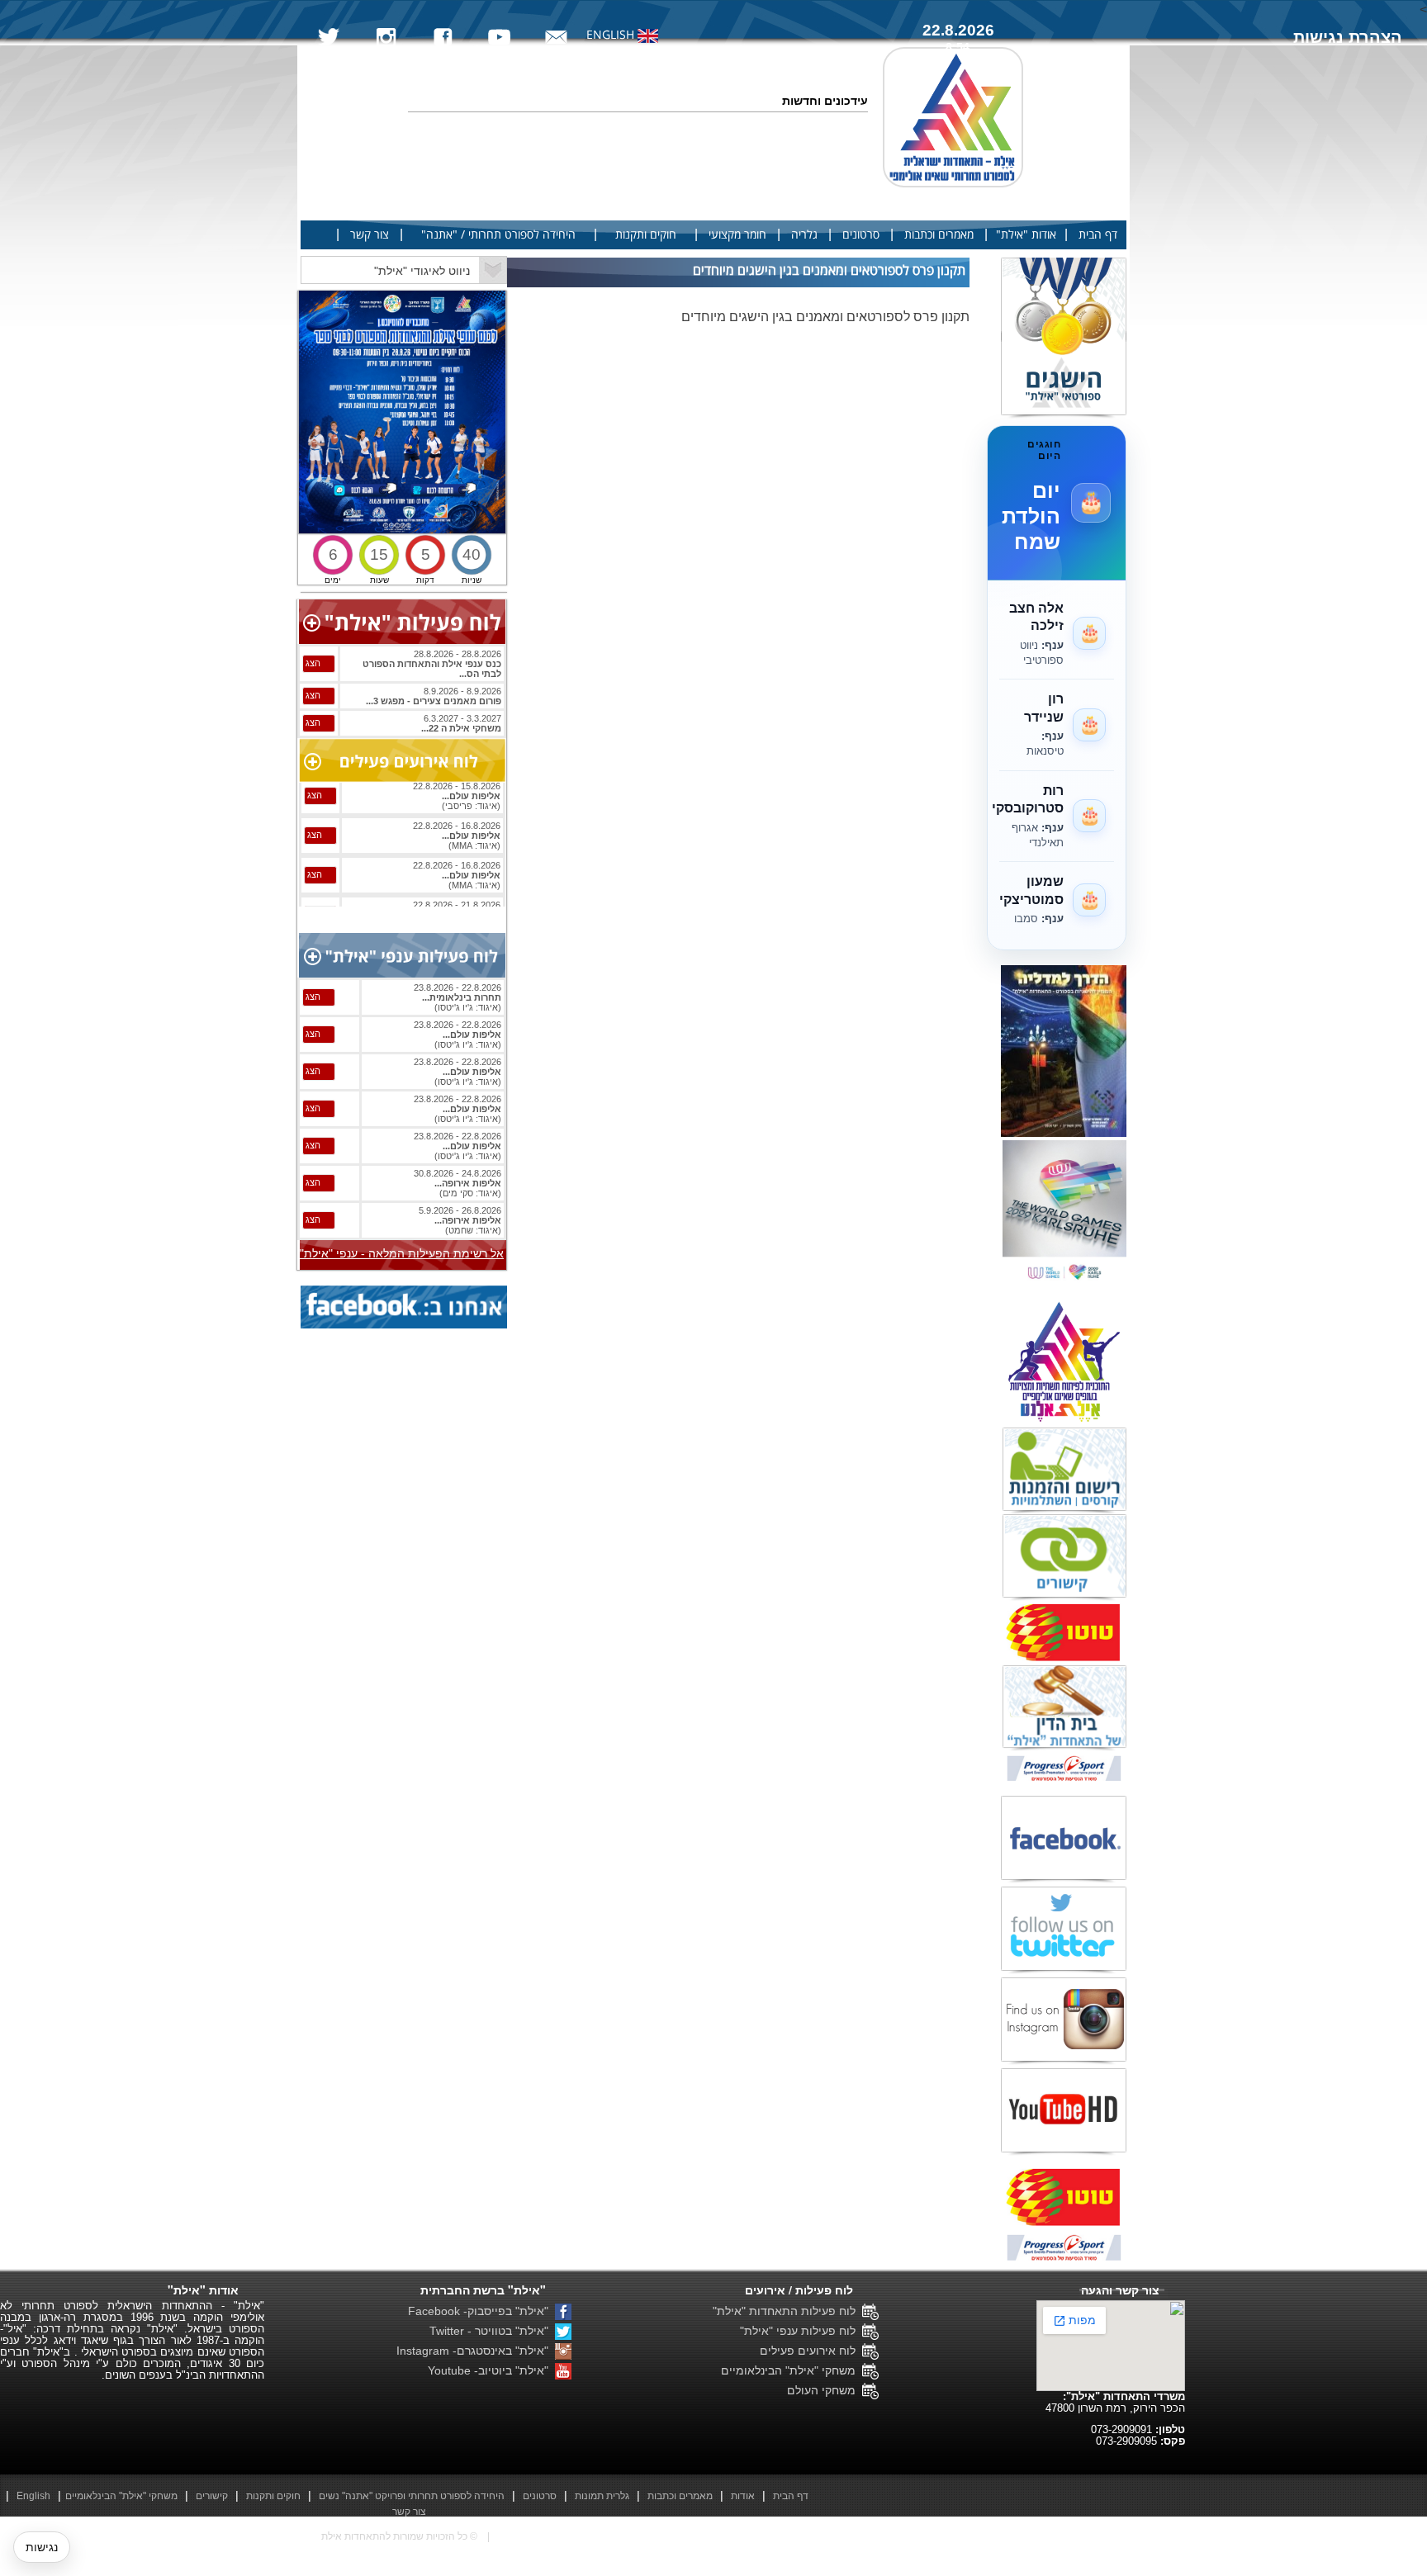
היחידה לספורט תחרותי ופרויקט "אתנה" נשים (412, 2496)
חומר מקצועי (737, 235)
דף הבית (1098, 235)
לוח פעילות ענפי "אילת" (801, 2331)
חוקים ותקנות (646, 235)
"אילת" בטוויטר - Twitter (492, 2331)
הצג (313, 663)
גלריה (804, 235)
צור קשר (370, 235)
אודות (743, 2496)
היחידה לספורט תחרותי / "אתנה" (498, 235)
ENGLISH (612, 35)
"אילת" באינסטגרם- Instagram (476, 2351)
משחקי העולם (825, 2390)
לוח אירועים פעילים (811, 2351)
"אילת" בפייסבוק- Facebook (481, 2311)
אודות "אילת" (1026, 235)
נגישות (42, 2547)
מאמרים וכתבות (939, 235)
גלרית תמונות (602, 2496)
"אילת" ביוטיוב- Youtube (491, 2370)
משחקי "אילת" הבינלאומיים (792, 2370)
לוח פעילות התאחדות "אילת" (787, 2311)
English (33, 2496)
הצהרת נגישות (1348, 37)
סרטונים (861, 235)
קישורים (212, 2496)
